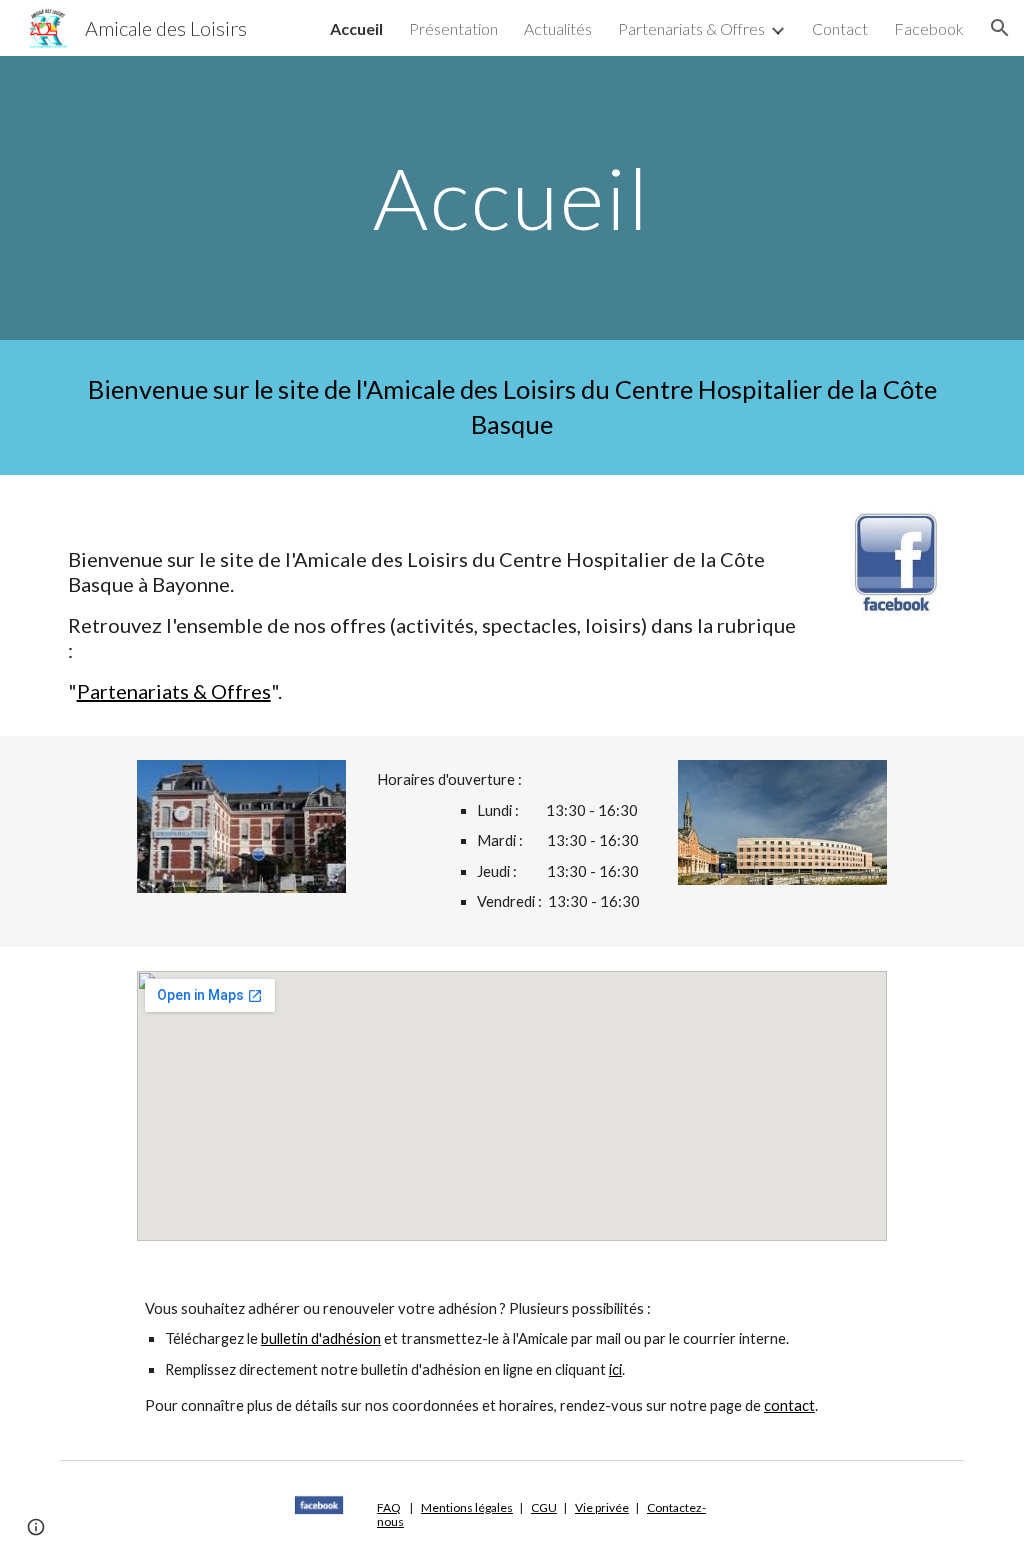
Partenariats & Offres (174, 691)
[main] (511, 197)
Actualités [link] (558, 28)
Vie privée (602, 1507)
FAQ (389, 1507)
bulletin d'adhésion (321, 1338)
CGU (544, 1507)
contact (789, 1405)
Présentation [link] (453, 28)
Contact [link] (840, 28)
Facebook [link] (929, 28)
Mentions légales (467, 1507)
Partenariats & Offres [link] (691, 28)
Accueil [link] (356, 28)
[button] (1000, 28)
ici (615, 1369)
